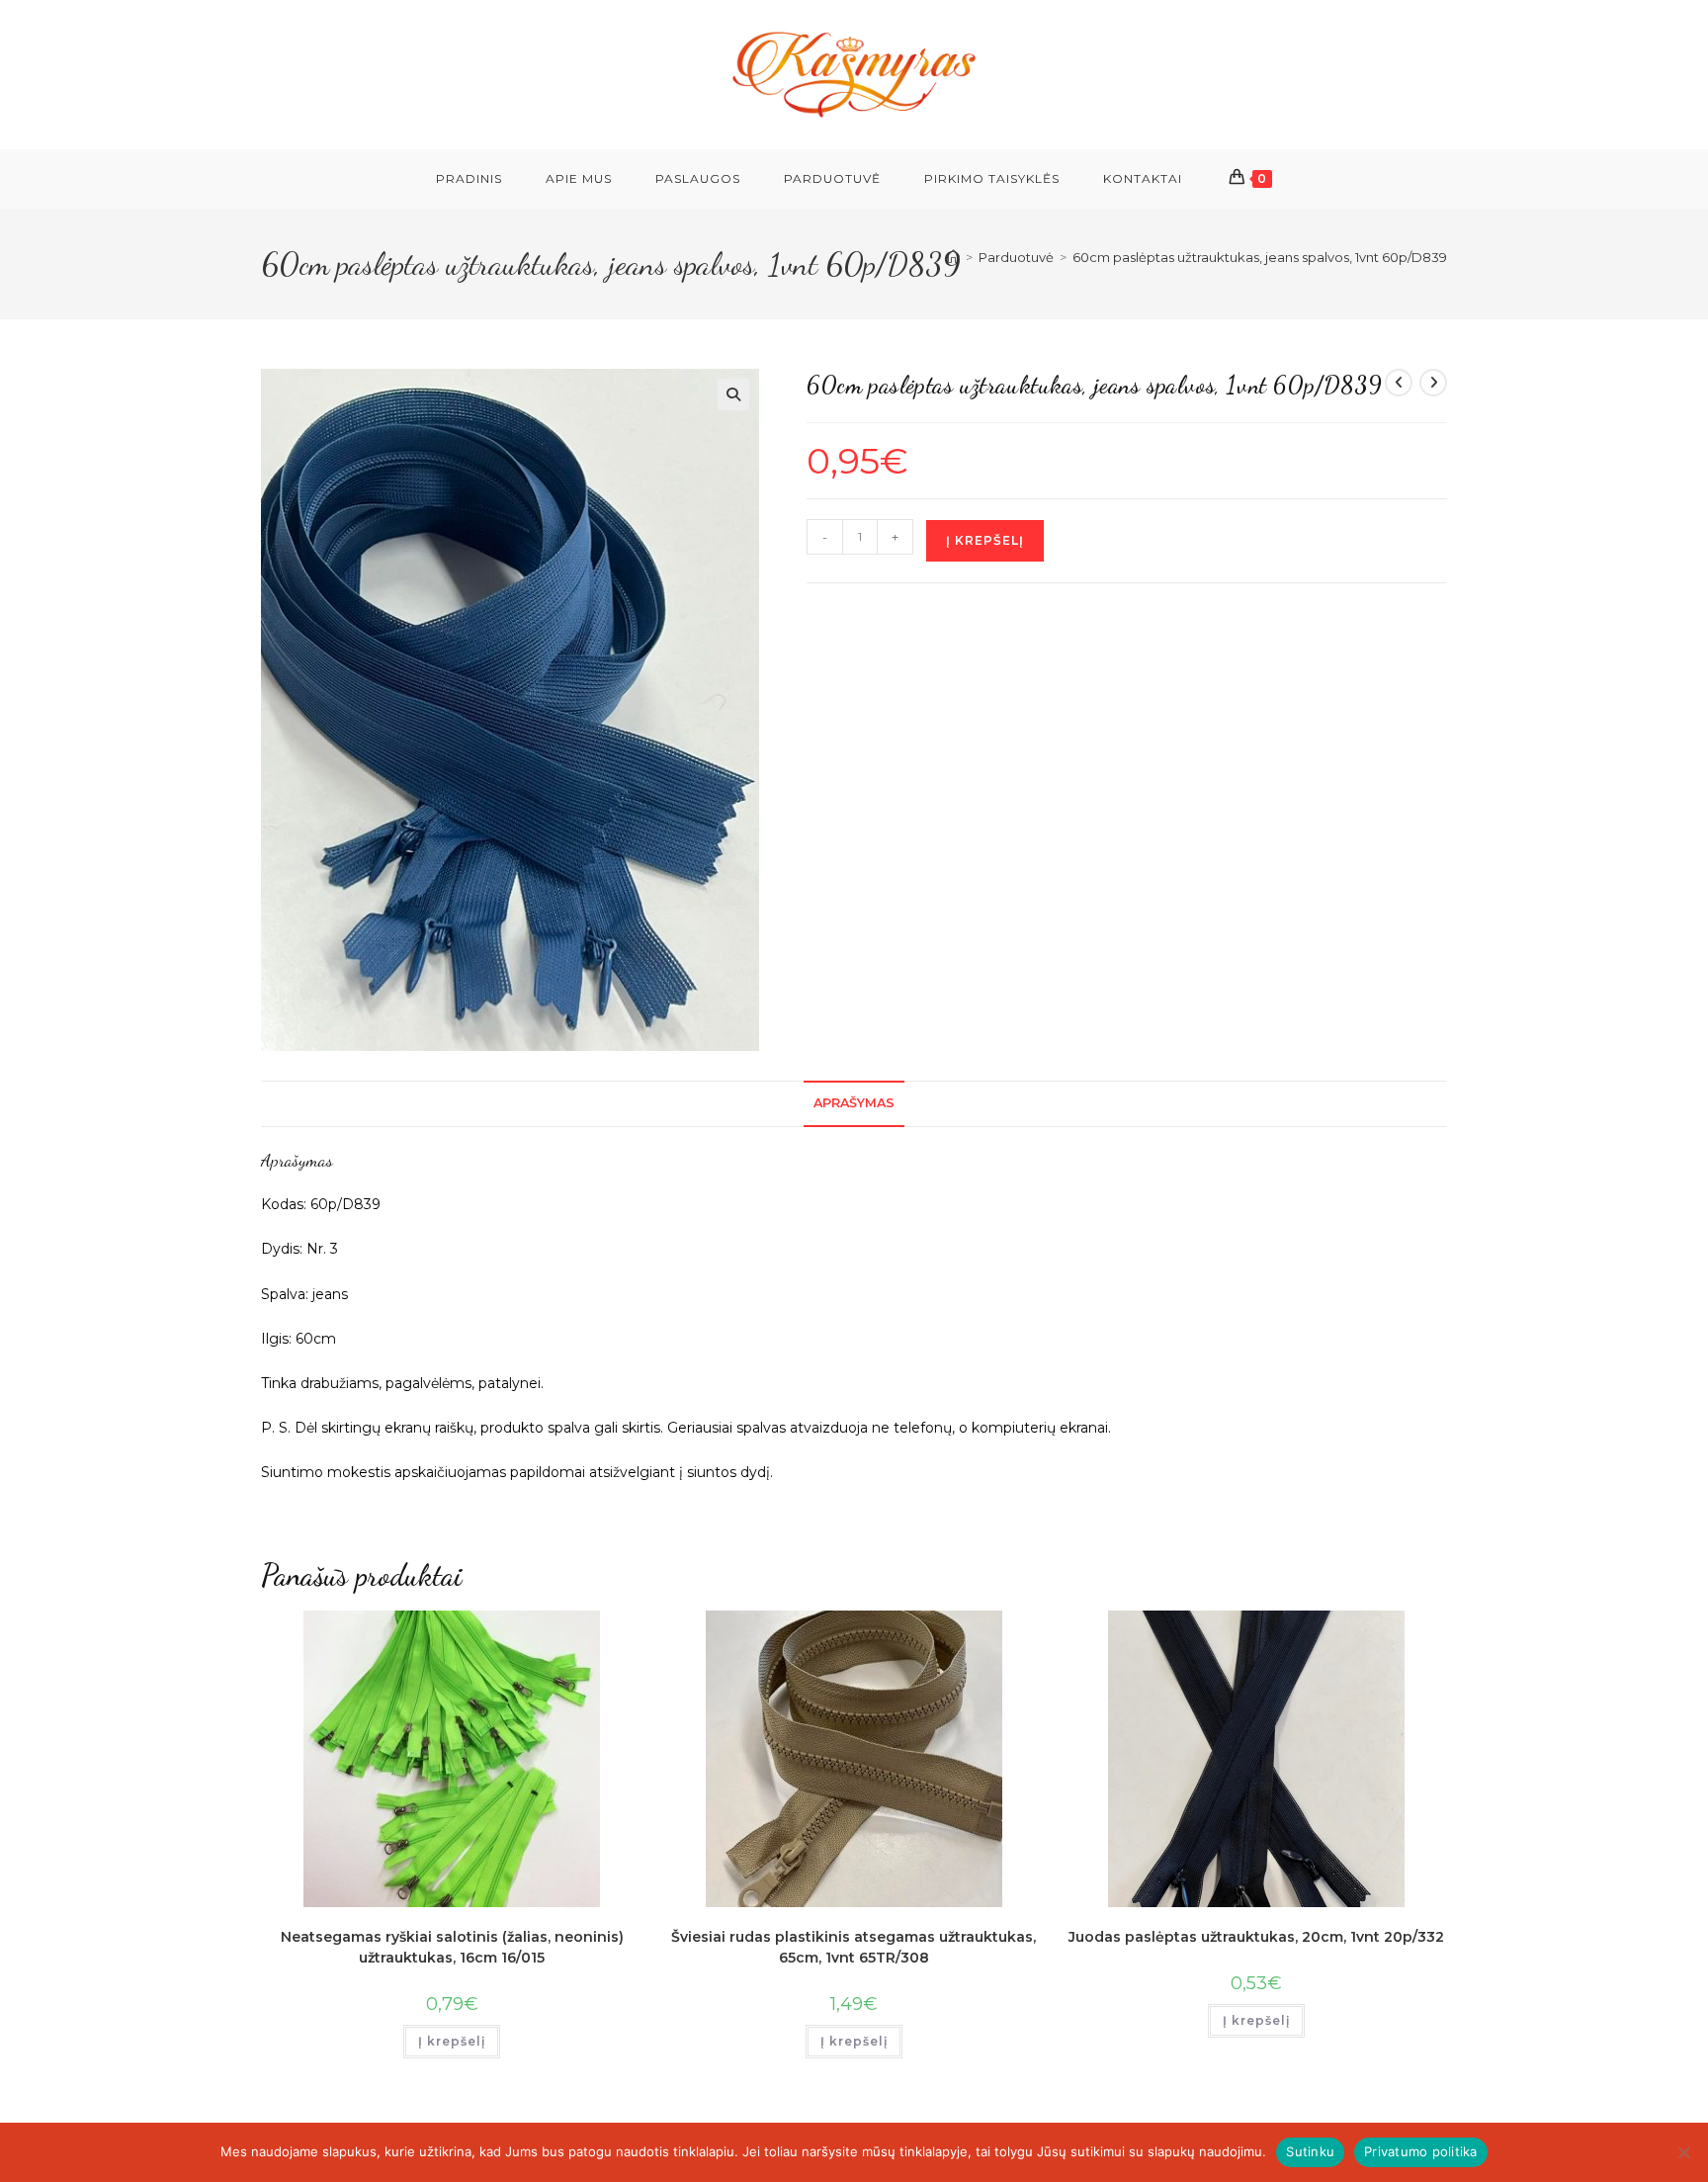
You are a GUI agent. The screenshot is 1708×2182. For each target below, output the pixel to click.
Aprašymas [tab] (854, 1103)
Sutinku (1310, 2151)
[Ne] (1683, 2152)
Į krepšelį (985, 540)
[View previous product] (1399, 383)
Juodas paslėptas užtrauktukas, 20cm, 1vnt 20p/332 (1256, 1937)
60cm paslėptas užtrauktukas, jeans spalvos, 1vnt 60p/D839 (1260, 257)
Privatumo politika (1421, 2151)
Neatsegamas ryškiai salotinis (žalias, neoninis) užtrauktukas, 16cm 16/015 (452, 1947)
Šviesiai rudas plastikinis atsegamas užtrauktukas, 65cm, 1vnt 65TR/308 (854, 1947)
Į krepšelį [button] (452, 2041)
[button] (733, 394)
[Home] (953, 257)
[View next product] (1433, 383)
